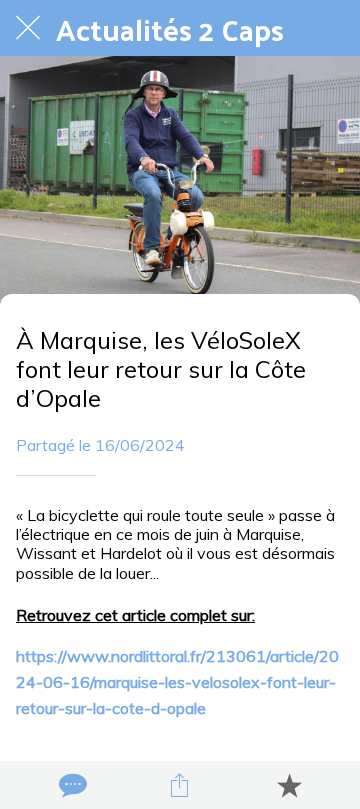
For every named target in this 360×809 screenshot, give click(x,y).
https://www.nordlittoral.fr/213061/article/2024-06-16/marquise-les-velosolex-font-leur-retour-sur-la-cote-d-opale (177, 681)
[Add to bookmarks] (289, 785)
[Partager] (180, 785)
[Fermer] (28, 28)
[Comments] (71, 785)
